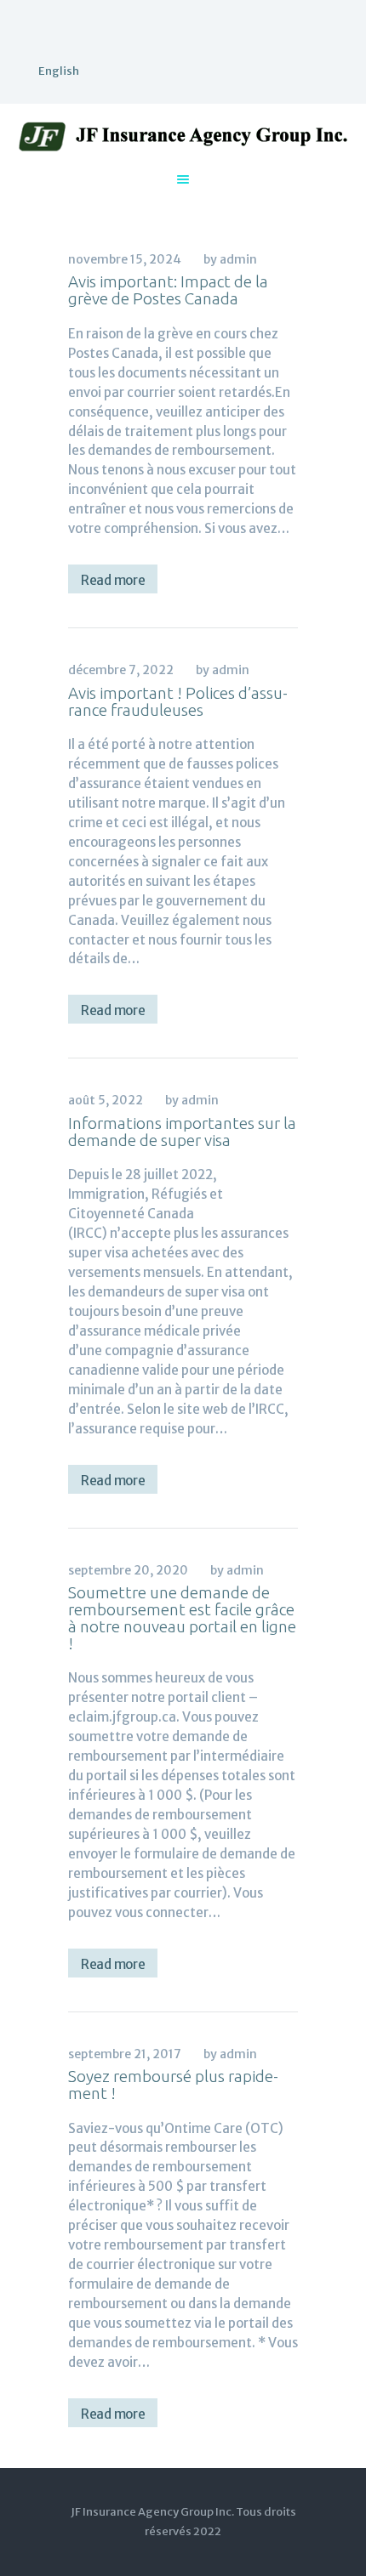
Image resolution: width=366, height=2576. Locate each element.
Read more (113, 580)
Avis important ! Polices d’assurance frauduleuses (178, 701)
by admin (230, 259)
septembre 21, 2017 (125, 2054)
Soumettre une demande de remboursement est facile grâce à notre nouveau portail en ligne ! (182, 1618)
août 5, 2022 (106, 1100)
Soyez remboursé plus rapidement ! (173, 2085)
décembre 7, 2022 (121, 670)
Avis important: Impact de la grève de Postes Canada (168, 290)
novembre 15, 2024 (125, 259)
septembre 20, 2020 (128, 1570)
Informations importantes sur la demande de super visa (182, 1132)
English (59, 71)
